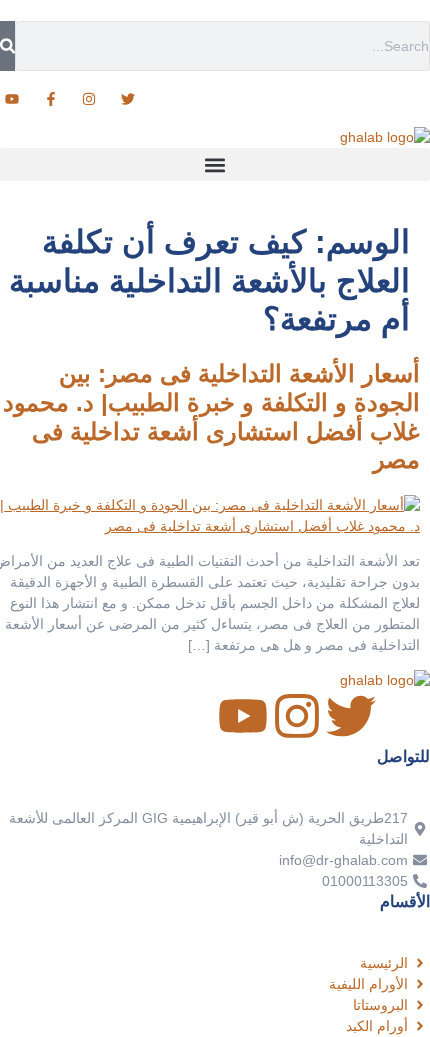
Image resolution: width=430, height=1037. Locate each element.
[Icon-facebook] (405, 716)
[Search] (7, 46)
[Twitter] (351, 716)
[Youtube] (243, 716)
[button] (215, 164)
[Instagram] (297, 716)
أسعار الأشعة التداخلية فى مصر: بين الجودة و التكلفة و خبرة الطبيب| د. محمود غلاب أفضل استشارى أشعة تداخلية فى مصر (211, 416)
